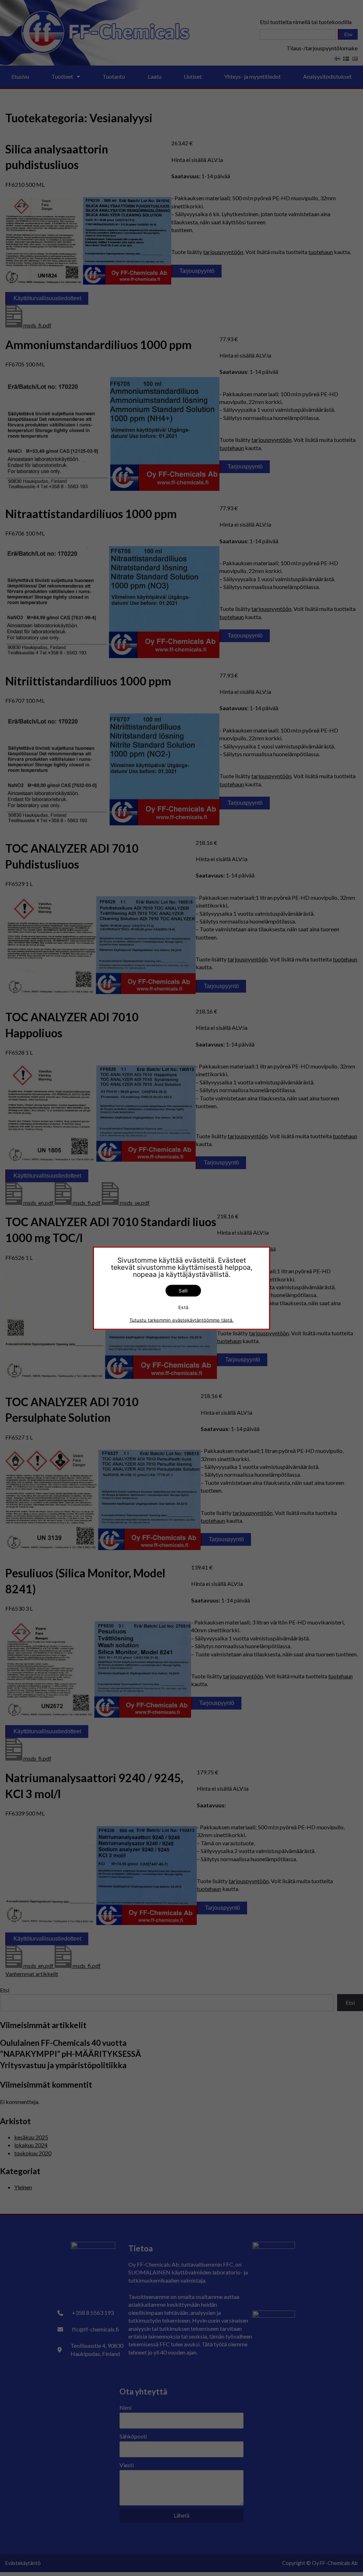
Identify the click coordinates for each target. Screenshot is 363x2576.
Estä (183, 1307)
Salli (183, 1290)
